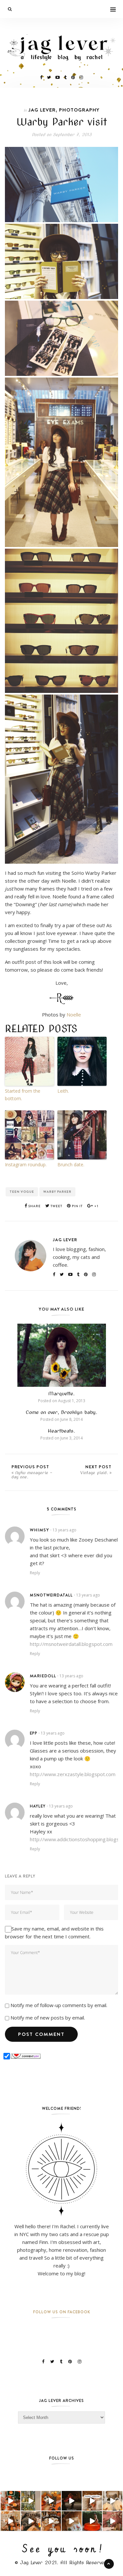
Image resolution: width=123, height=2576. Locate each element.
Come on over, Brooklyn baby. (61, 1412)
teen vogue (22, 1192)
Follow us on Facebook (62, 2312)
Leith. (63, 1091)
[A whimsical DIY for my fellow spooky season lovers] (72, 2521)
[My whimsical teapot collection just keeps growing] (92, 2501)
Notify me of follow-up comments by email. (59, 2005)
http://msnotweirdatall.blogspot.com (71, 1644)
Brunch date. (71, 1164)
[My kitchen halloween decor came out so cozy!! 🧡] (10, 2521)
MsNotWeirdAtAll (51, 1595)
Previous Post (32, 1472)
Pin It (77, 1206)
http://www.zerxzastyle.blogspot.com (73, 1774)
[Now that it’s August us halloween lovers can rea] (92, 2521)
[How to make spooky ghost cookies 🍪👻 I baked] (51, 2521)
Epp (34, 1733)
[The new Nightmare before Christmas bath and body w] (51, 2501)
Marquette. (61, 1394)
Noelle (74, 1015)
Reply (35, 1573)
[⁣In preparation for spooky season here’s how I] (113, 2501)
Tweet (56, 1206)
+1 (96, 1206)
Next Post (96, 1469)
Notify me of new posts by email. (48, 2018)
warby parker (57, 1192)
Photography (79, 110)
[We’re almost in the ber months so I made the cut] (10, 2501)
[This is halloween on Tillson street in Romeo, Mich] (72, 2501)
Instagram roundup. (26, 1164)
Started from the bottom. (23, 1094)
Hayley (38, 1806)
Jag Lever (42, 110)
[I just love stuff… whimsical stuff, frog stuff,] (31, 2501)
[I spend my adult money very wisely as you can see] (31, 2521)
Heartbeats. (61, 1431)
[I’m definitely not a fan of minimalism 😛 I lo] (113, 2521)
